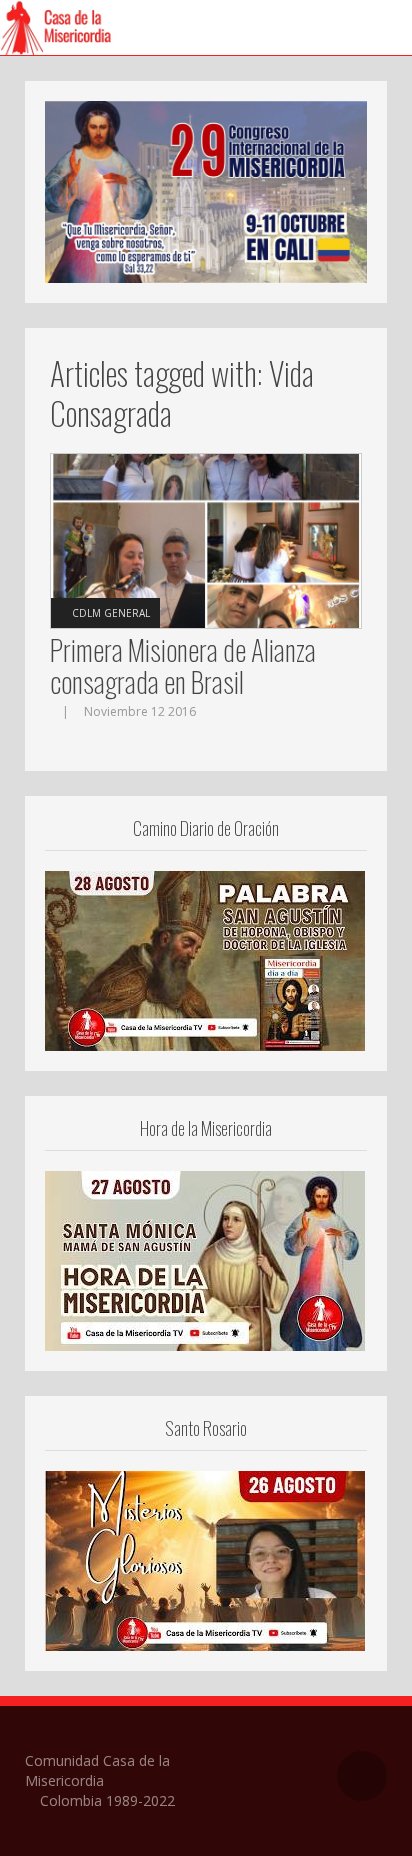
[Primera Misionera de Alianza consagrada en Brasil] (206, 539)
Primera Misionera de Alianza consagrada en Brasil (183, 665)
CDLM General (111, 613)
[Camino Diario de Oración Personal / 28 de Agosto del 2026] (205, 959)
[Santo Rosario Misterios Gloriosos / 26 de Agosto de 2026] (205, 1559)
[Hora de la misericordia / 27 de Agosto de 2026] (205, 1259)
